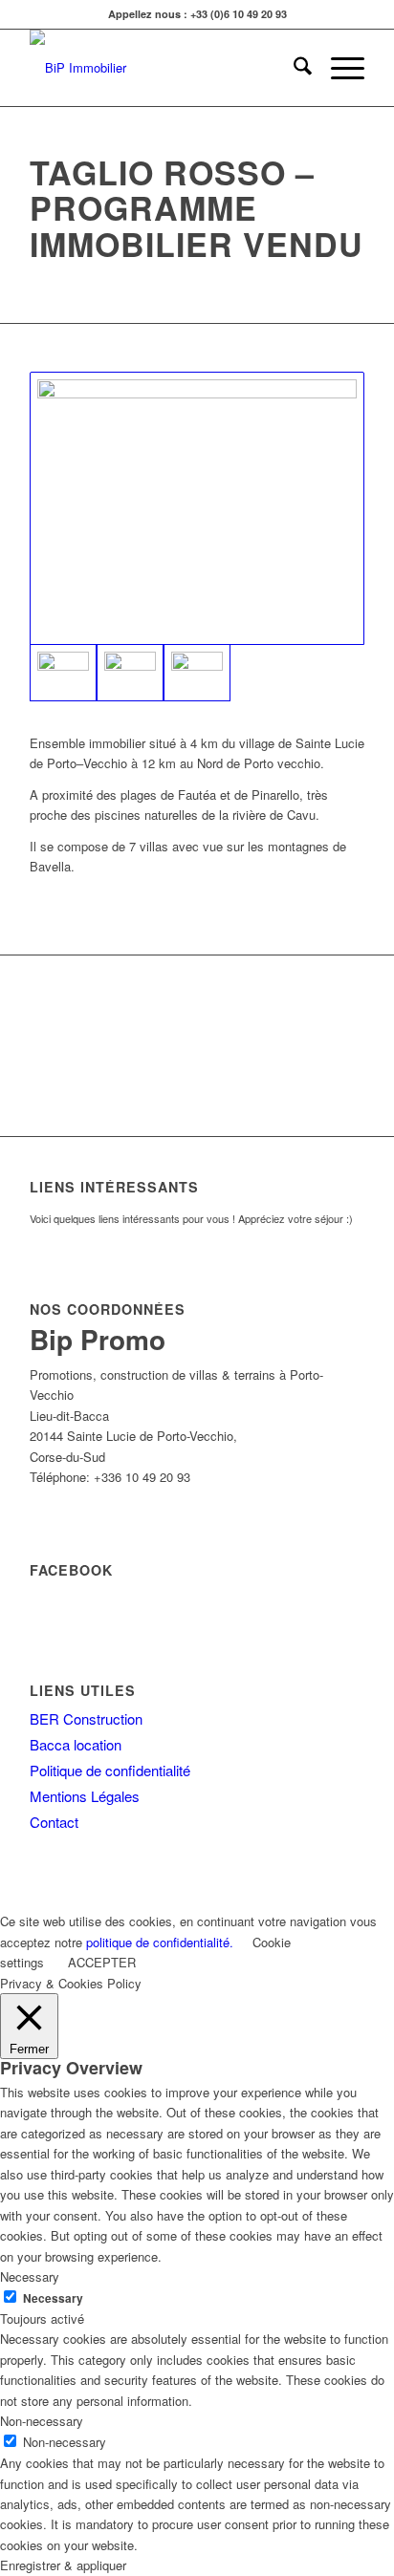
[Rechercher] (293, 68)
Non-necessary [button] (42, 2421)
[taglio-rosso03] (197, 673)
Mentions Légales (85, 1796)
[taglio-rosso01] (197, 508)
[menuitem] (293, 68)
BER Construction (86, 1718)
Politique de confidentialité (110, 1770)
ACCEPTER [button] (102, 1962)
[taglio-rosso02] (130, 673)
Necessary (53, 2298)
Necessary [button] (30, 2276)
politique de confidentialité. (160, 1942)
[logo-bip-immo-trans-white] (164, 68)
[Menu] (338, 68)
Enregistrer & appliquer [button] (63, 2565)
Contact (54, 1822)
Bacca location (76, 1744)
